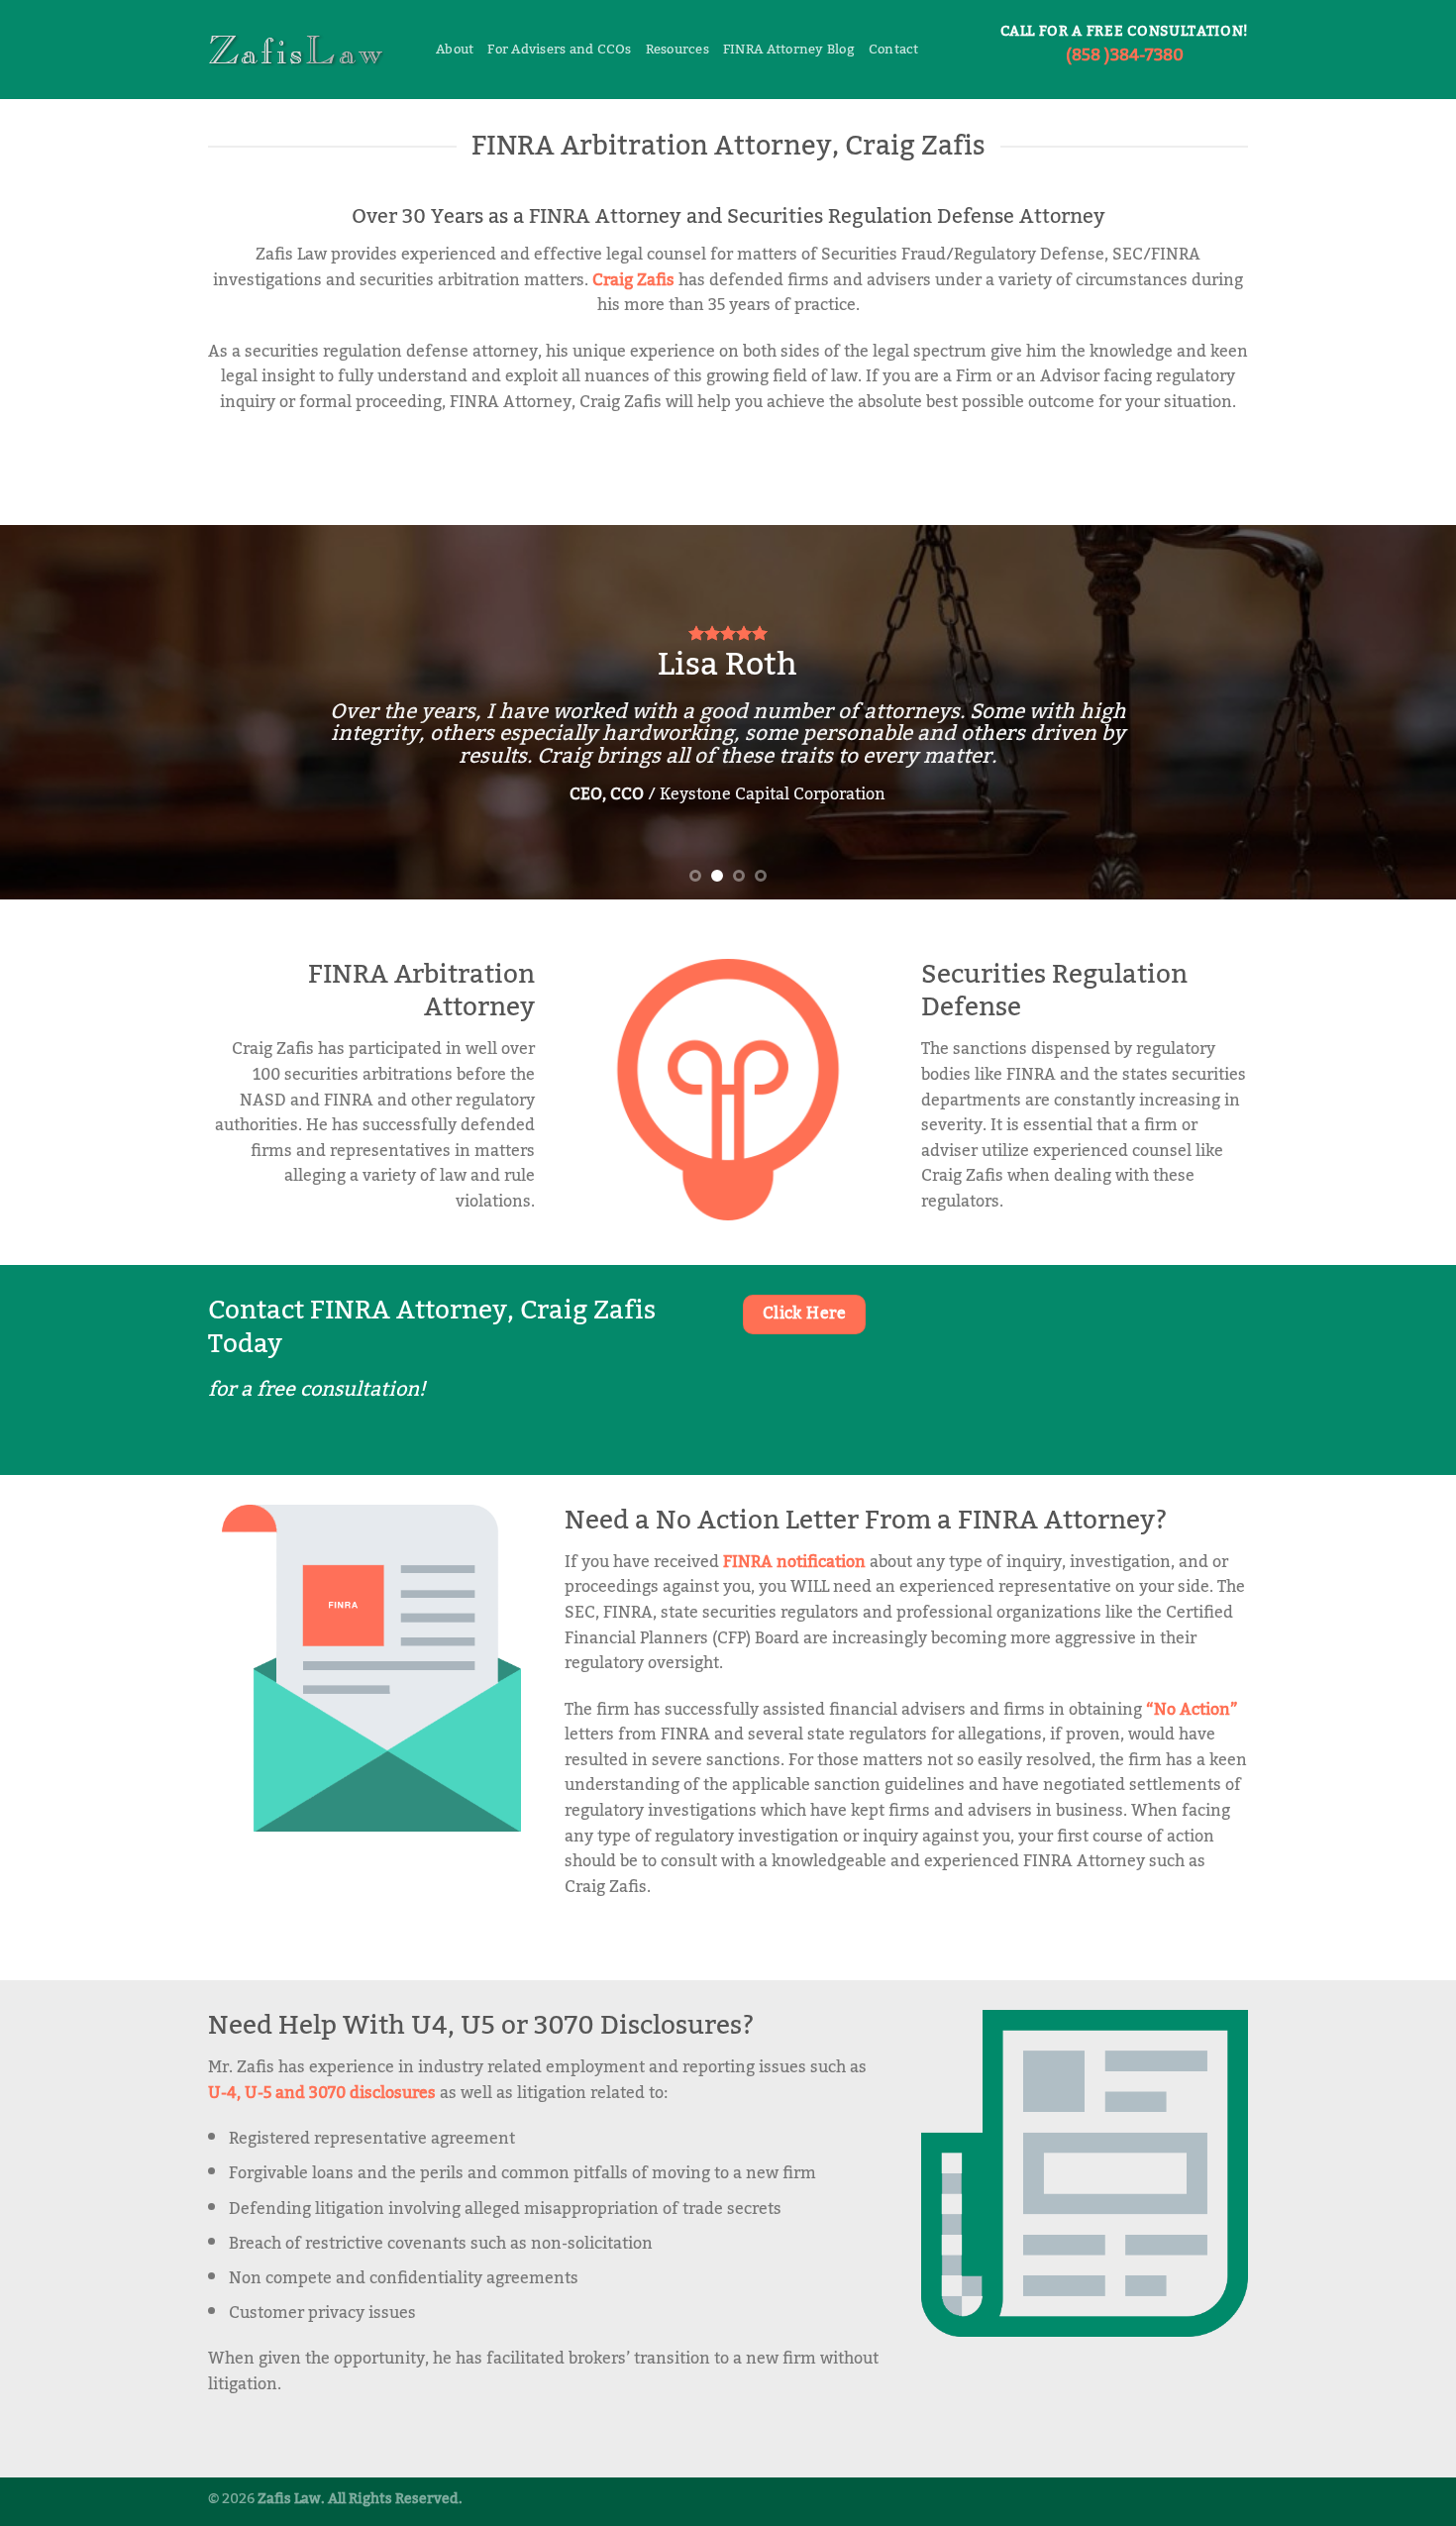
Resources (677, 50)
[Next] (1402, 712)
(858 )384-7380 (1125, 55)
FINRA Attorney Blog (789, 50)
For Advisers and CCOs (559, 50)
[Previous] (54, 712)
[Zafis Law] (307, 50)
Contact (894, 50)
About (455, 50)
